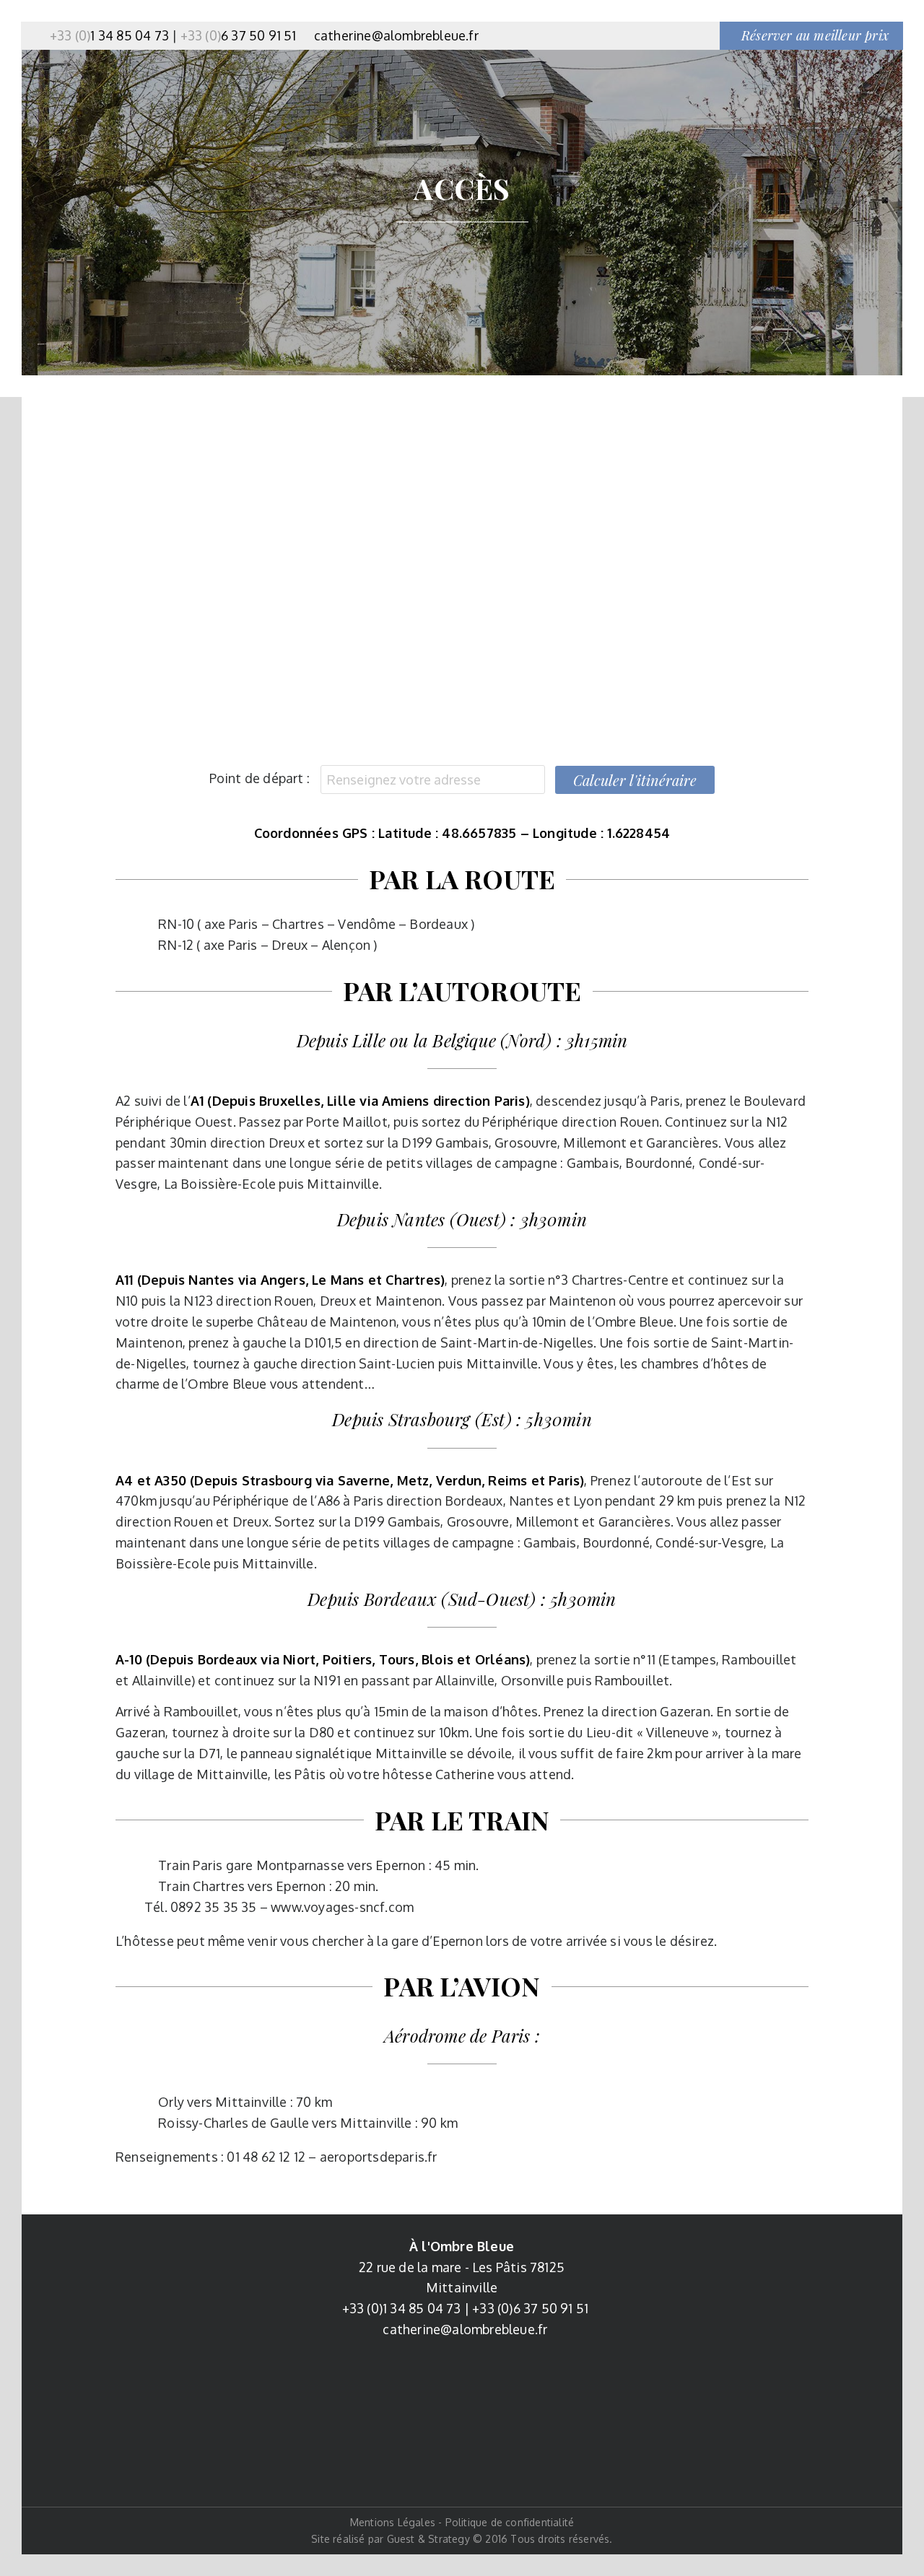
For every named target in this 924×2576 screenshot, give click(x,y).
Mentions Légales (393, 2522)
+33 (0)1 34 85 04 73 (402, 2308)
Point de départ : (260, 778)
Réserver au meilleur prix (815, 35)
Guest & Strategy (428, 2539)
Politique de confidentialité (510, 2522)
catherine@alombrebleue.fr (396, 35)
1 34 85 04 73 (109, 35)
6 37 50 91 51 (239, 35)
